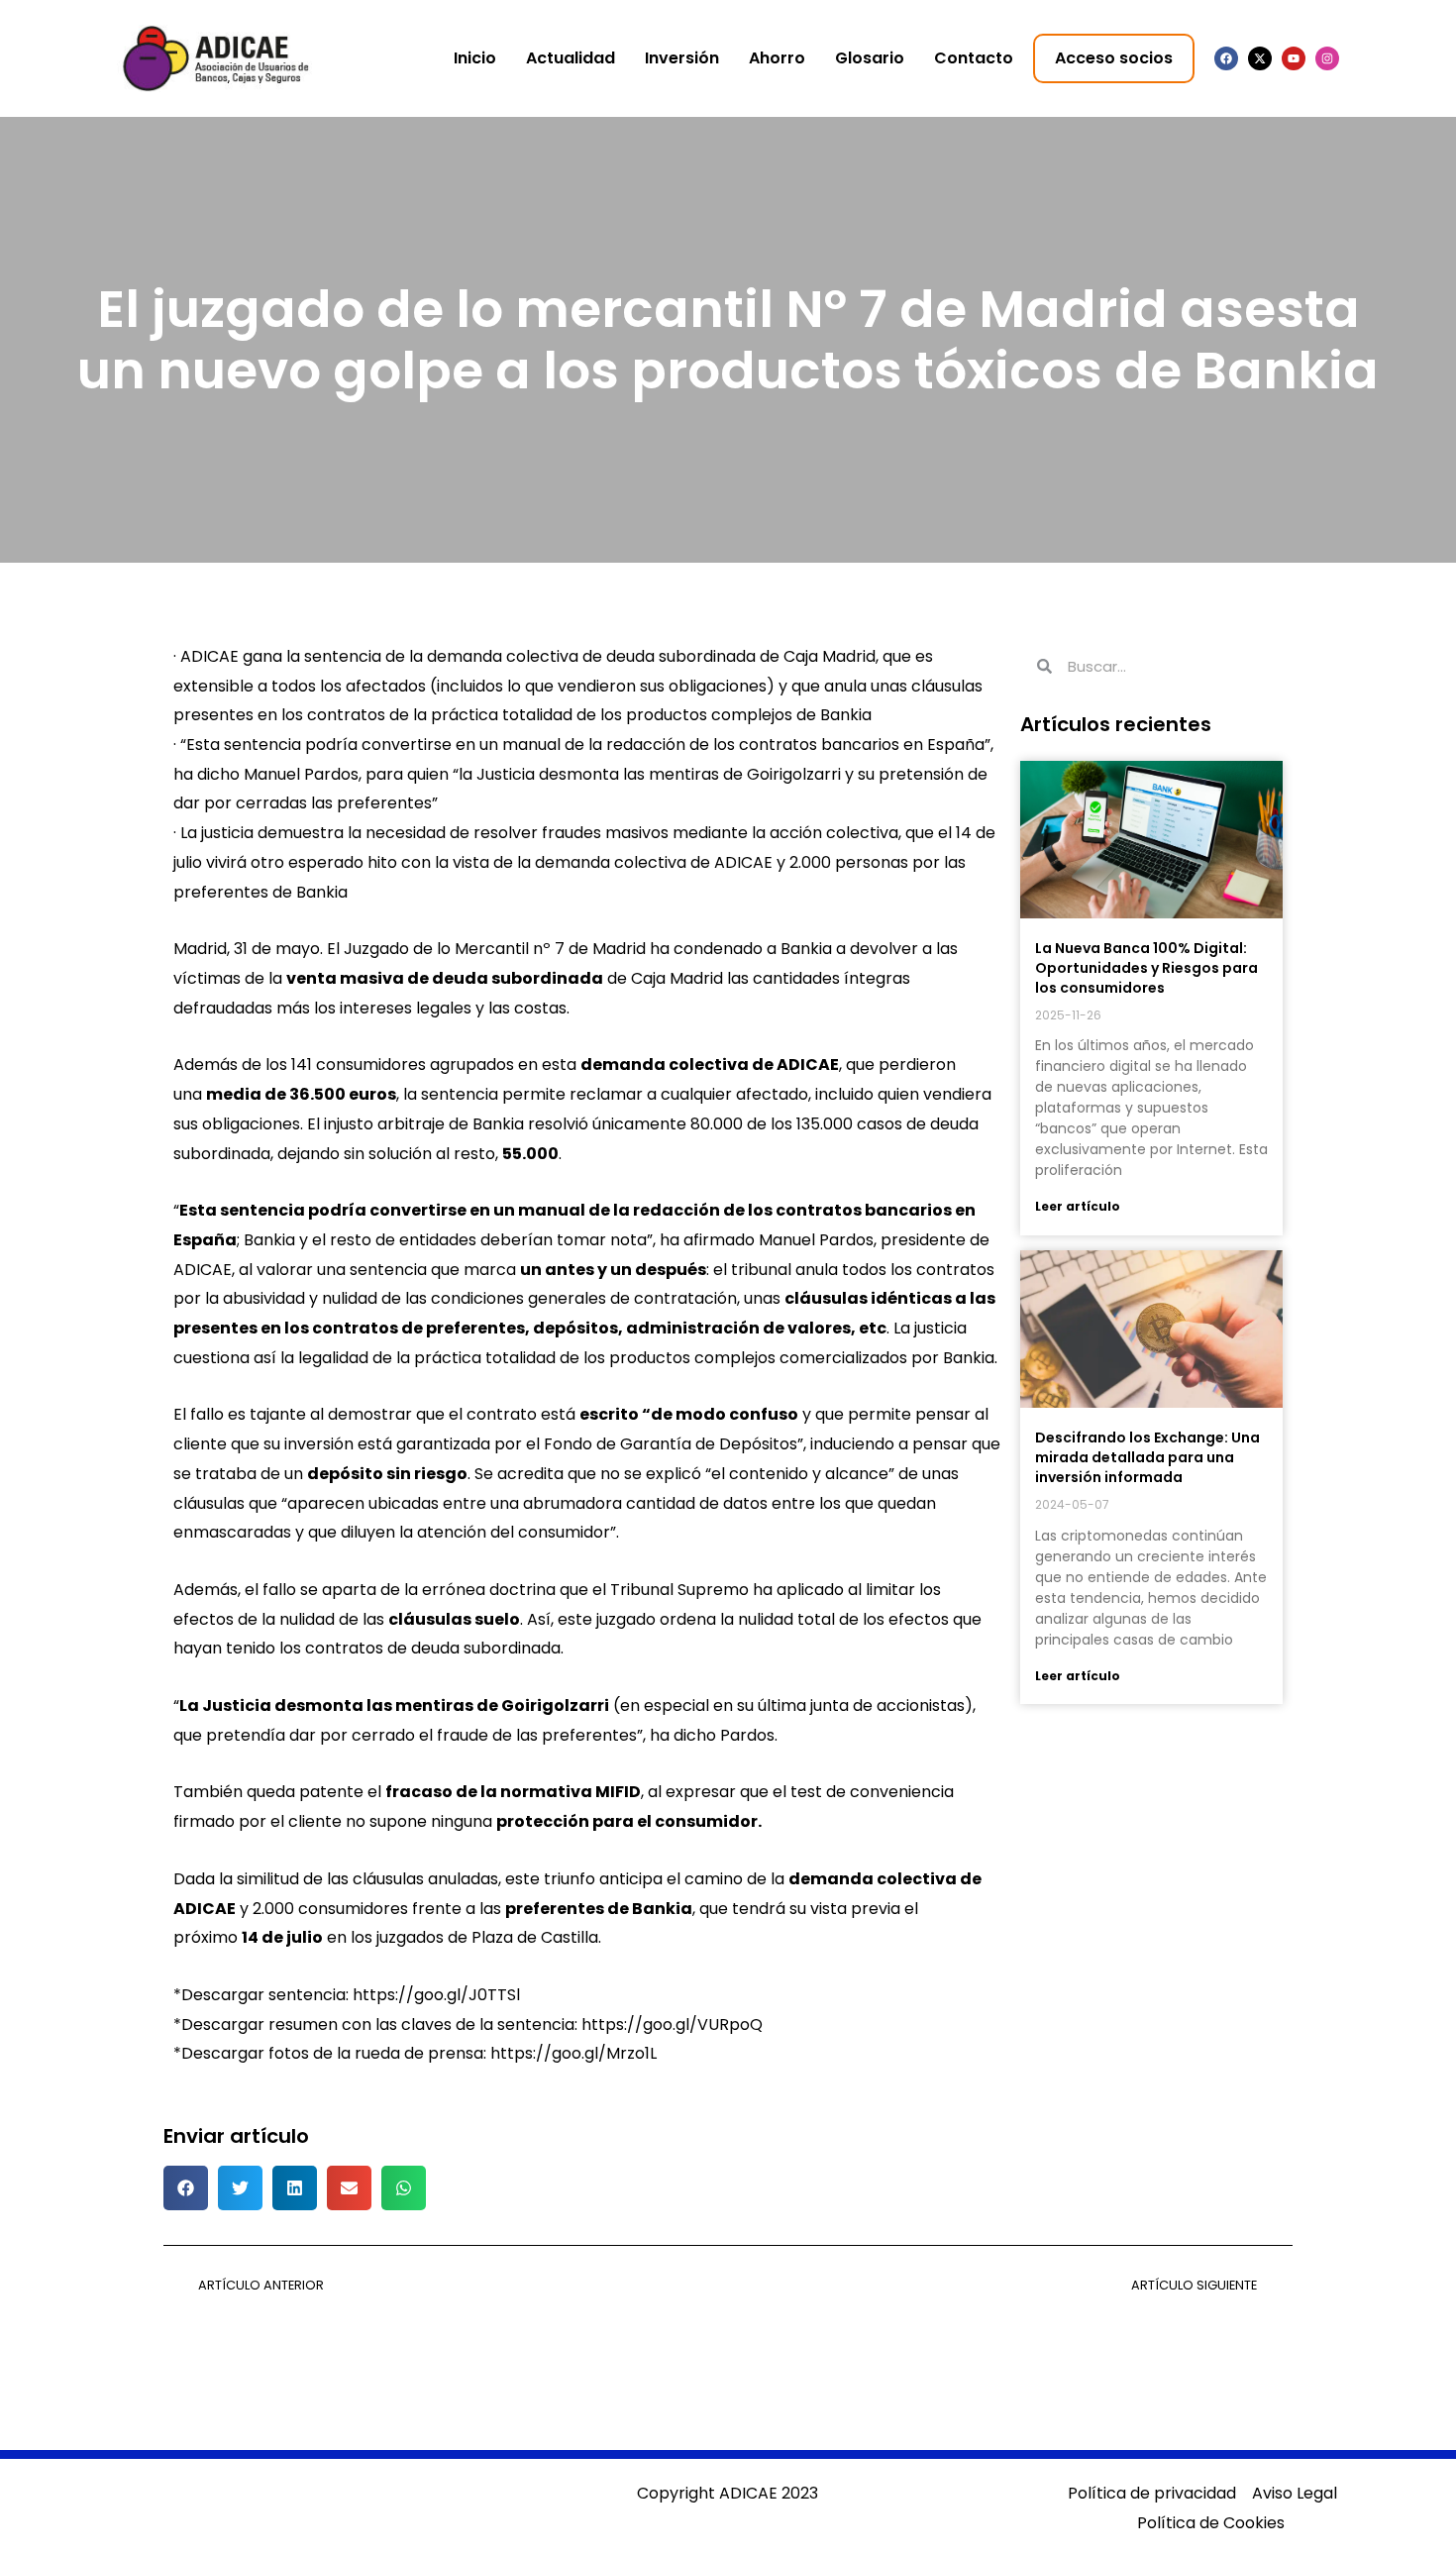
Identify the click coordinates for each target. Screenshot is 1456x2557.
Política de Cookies (1211, 2523)
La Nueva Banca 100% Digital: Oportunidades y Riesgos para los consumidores (1146, 968)
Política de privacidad (1152, 2493)
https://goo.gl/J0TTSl (436, 1995)
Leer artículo (1078, 1206)
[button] (186, 2188)
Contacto (974, 58)
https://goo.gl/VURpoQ (672, 2024)
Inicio (475, 58)
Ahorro (777, 58)
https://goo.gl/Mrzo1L (573, 2053)
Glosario (870, 58)
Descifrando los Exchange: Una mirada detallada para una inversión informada (1147, 1457)
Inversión (682, 58)
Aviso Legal (1295, 2493)
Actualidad (571, 58)
